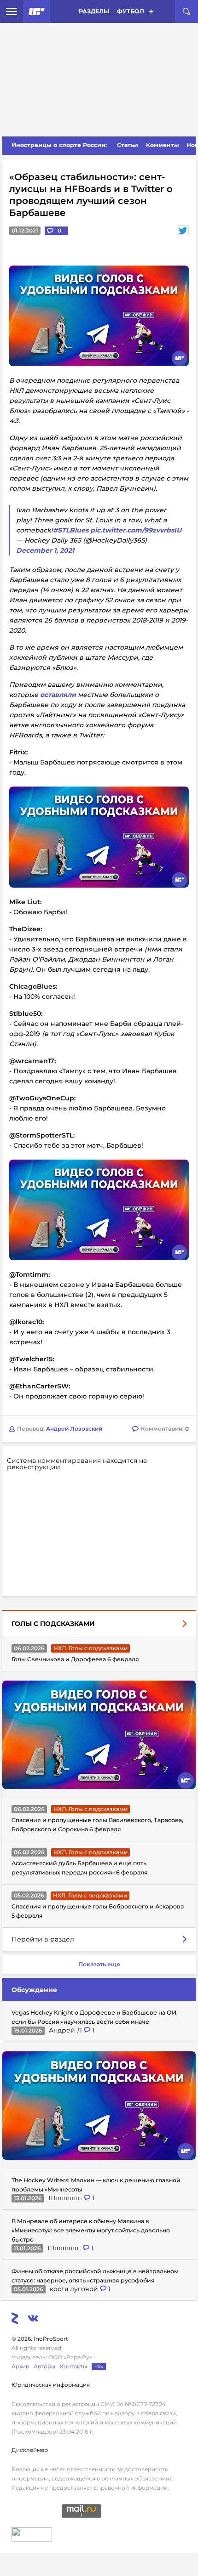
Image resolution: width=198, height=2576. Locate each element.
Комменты (163, 145)
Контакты (73, 2366)
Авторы (44, 2366)
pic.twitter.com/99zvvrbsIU (136, 530)
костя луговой (75, 2289)
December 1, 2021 (45, 550)
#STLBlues (71, 530)
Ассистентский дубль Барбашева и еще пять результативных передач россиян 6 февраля (80, 1868)
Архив (20, 2366)
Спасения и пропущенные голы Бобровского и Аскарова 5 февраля (98, 1911)
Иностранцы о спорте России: (59, 145)
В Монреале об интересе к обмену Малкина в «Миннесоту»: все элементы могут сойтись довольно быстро (91, 2230)
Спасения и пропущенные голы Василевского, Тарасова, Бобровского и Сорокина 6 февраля (97, 1825)
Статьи (128, 145)
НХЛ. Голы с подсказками (90, 1648)
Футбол (131, 11)
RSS (99, 2366)
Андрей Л (66, 2030)
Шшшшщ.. (66, 2198)
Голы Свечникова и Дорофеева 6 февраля (75, 1659)
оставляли (58, 695)
